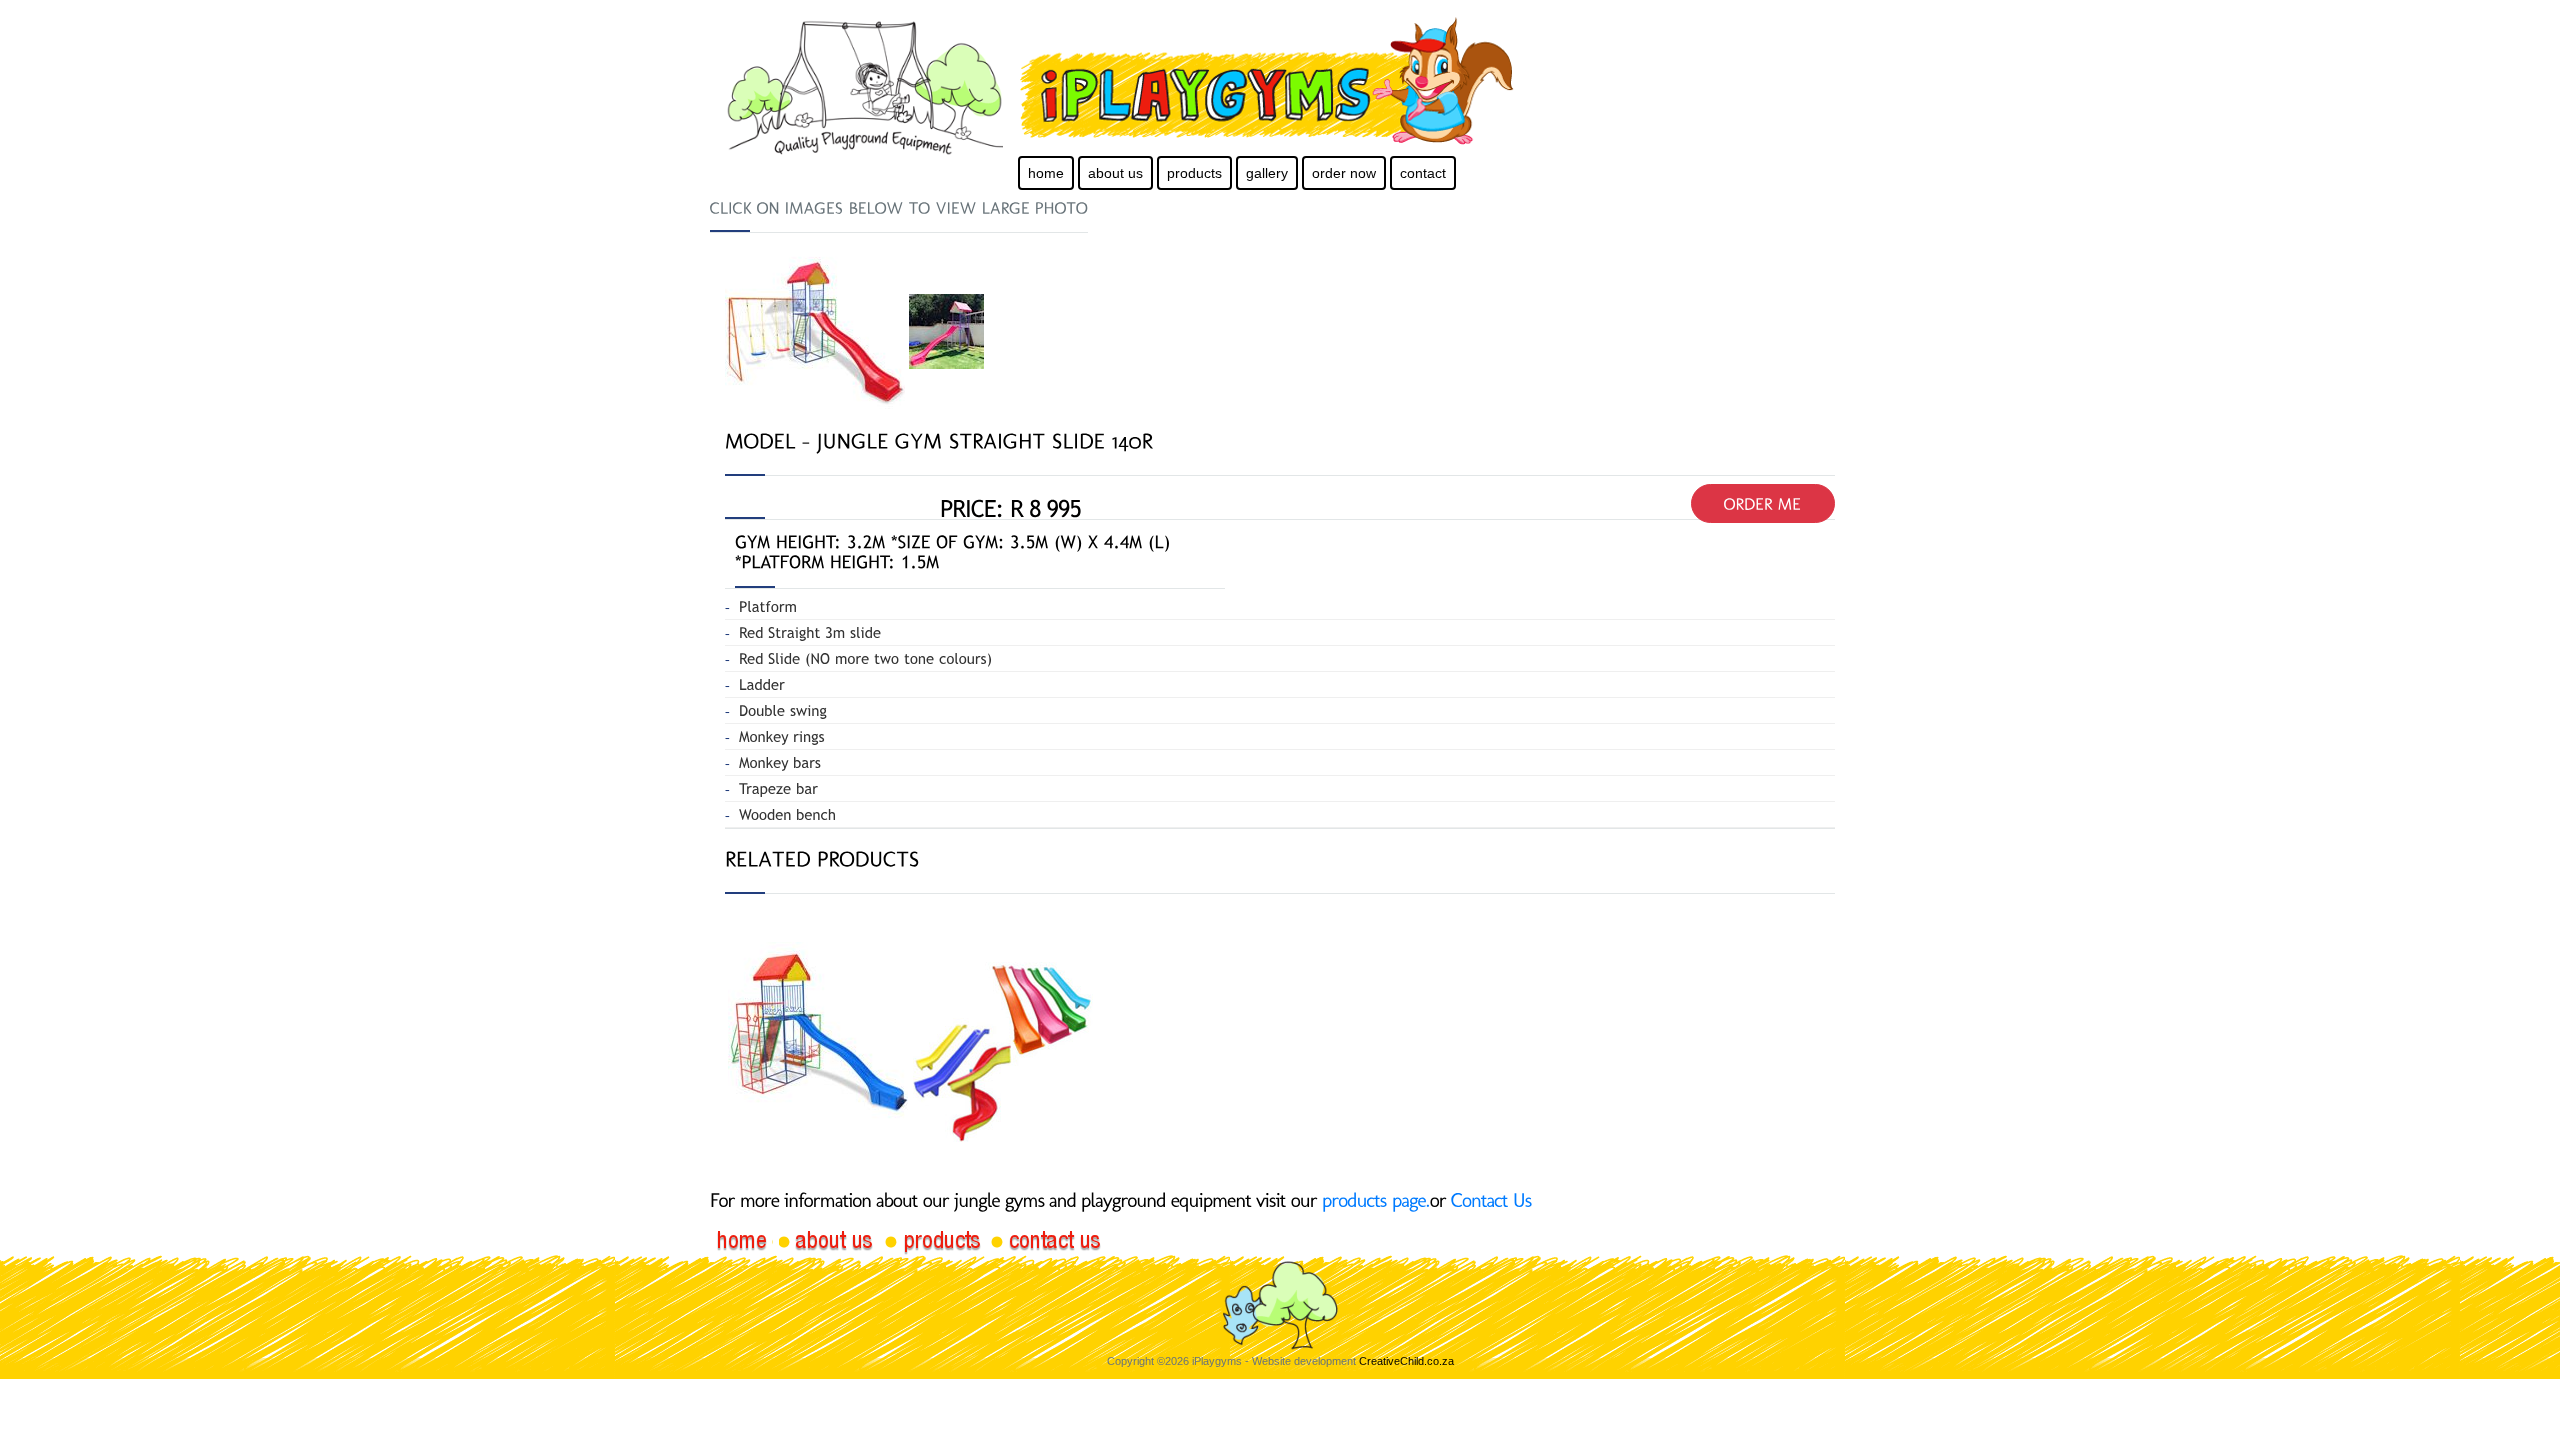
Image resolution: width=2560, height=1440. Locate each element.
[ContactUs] (1491, 1200)
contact (1423, 173)
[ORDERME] (1763, 503)
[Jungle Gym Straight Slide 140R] (817, 329)
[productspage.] (1376, 1200)
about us (1115, 173)
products (1194, 173)
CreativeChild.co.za (1406, 1361)
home (1046, 173)
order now (1344, 173)
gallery (1267, 173)
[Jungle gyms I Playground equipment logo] (1326, 82)
